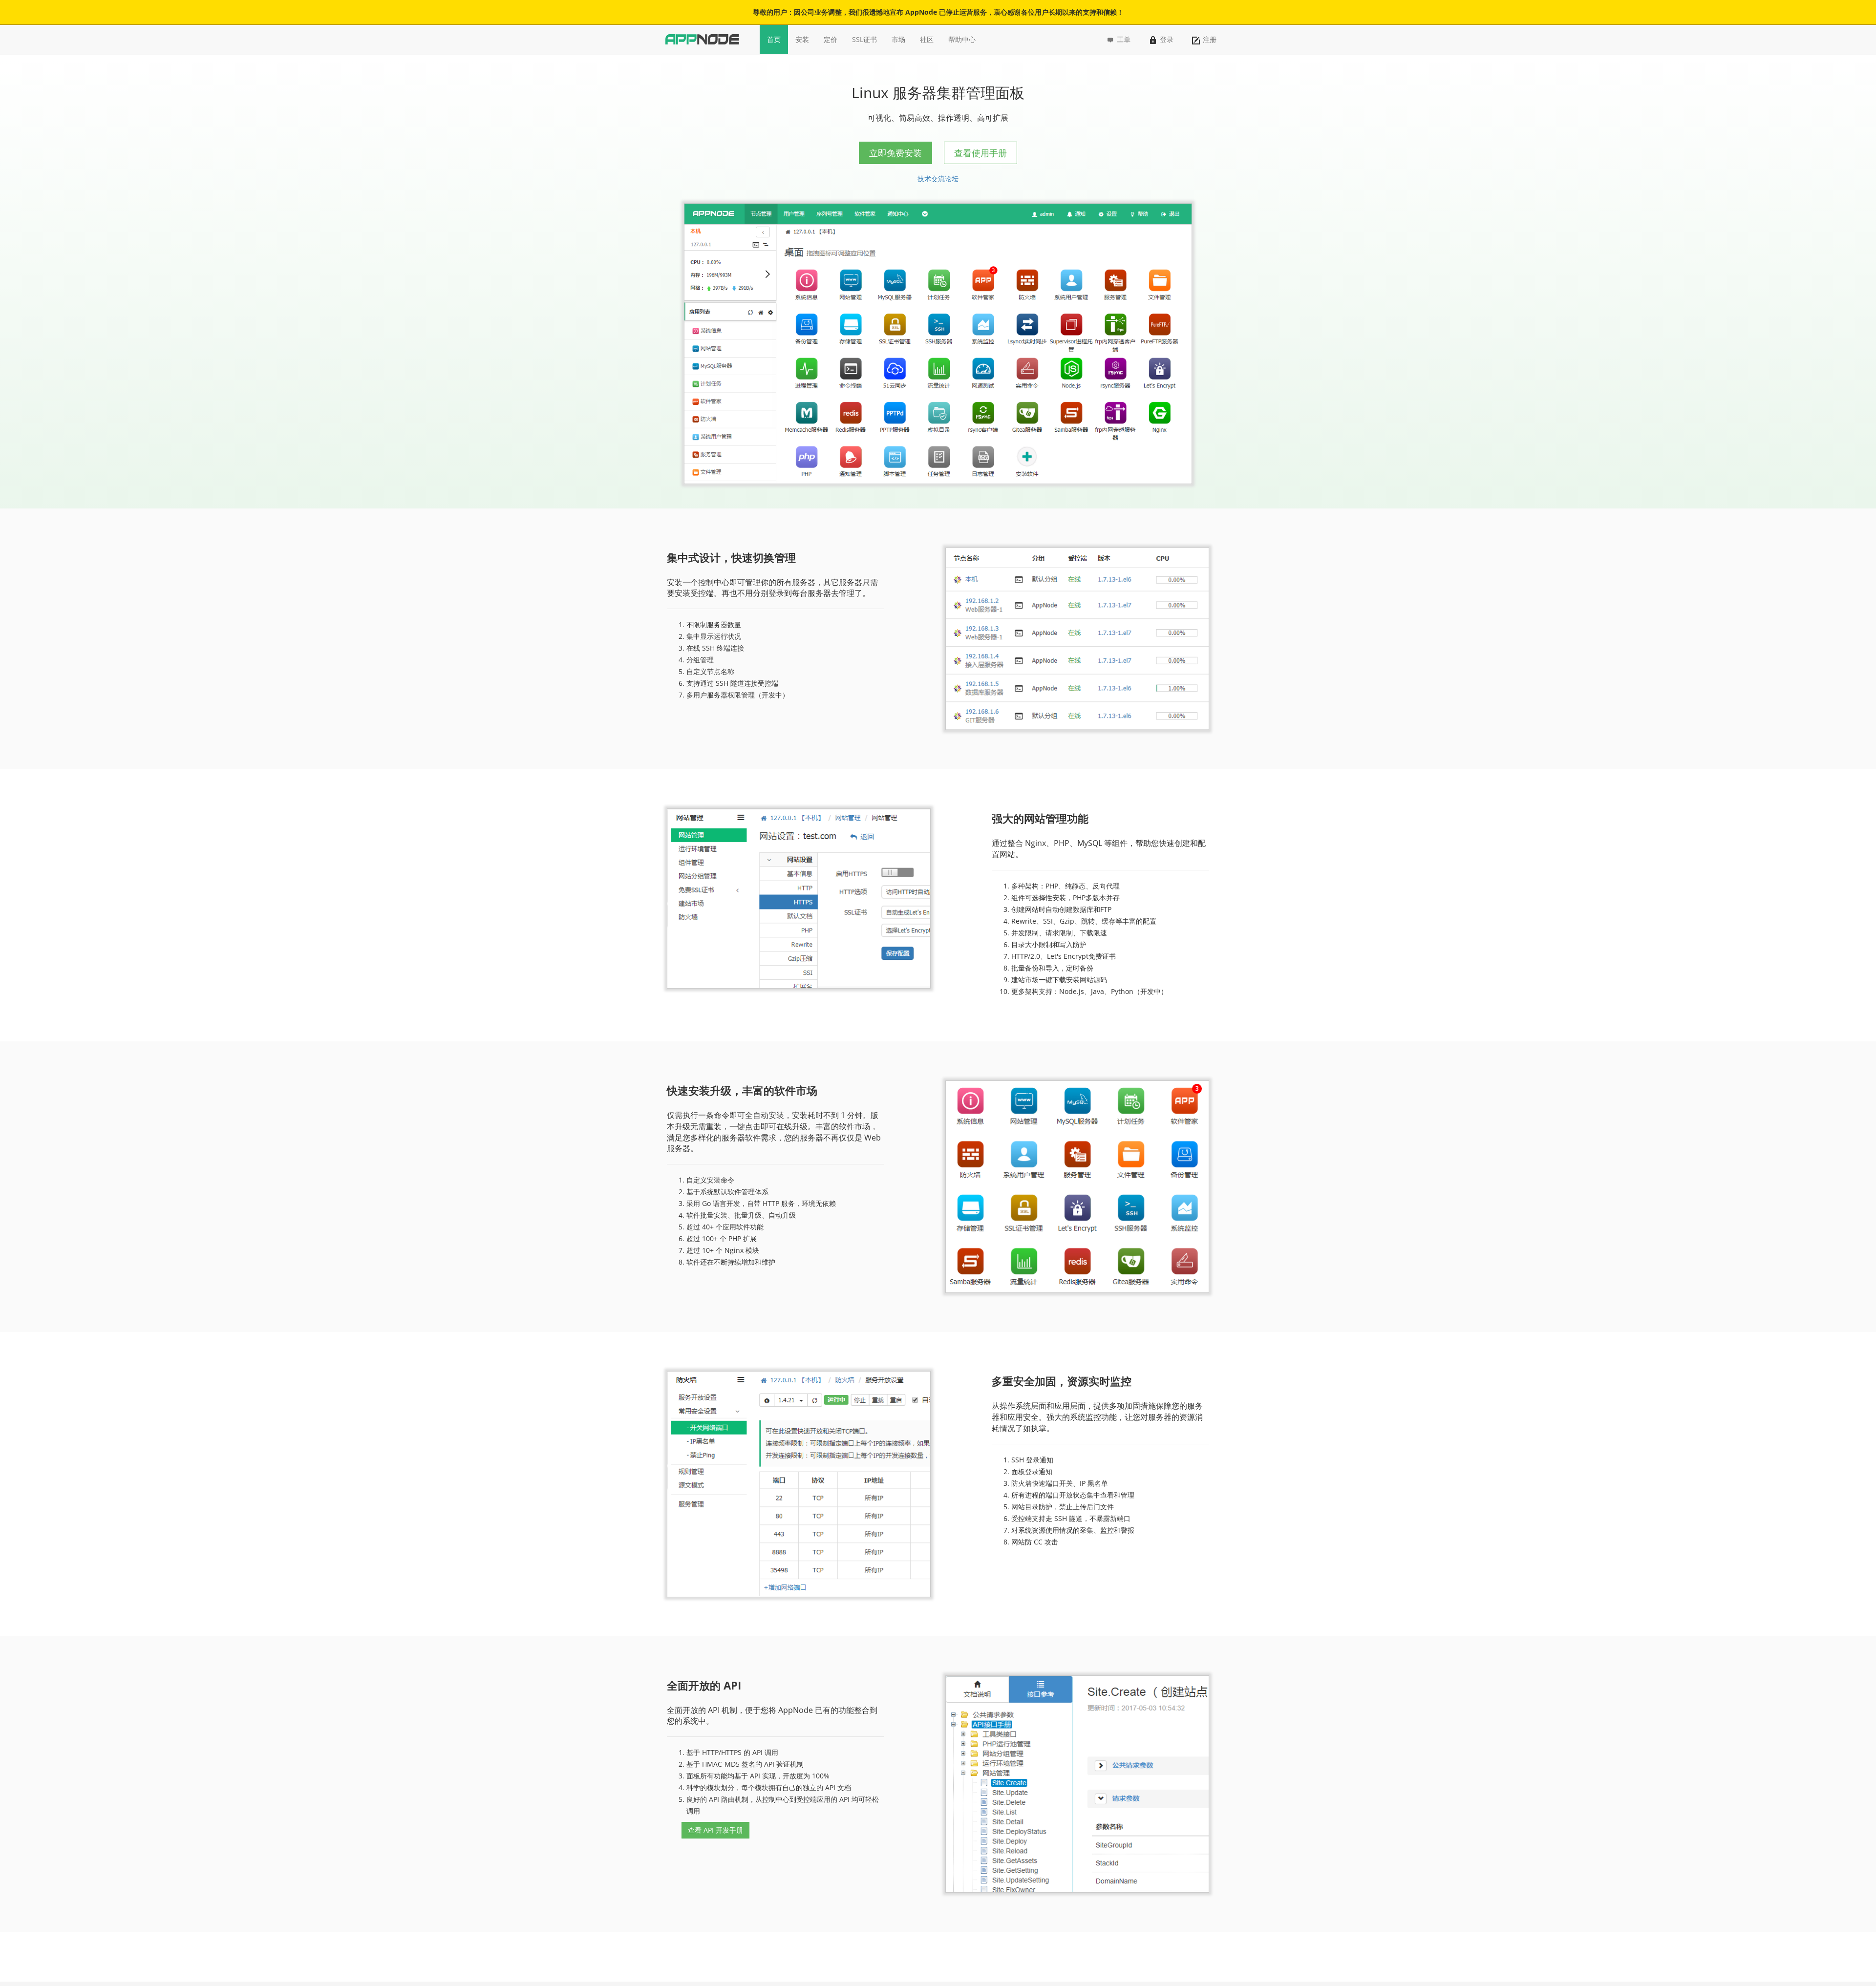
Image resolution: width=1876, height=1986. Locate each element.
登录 (1167, 39)
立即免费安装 (895, 153)
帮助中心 (962, 39)
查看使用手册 (981, 153)
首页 (774, 39)
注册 (1210, 39)
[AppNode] (702, 39)
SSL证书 (864, 39)
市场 (898, 39)
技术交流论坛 (938, 179)
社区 (927, 39)
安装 (802, 39)
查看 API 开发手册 (715, 1830)
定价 (831, 39)
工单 (1123, 39)
